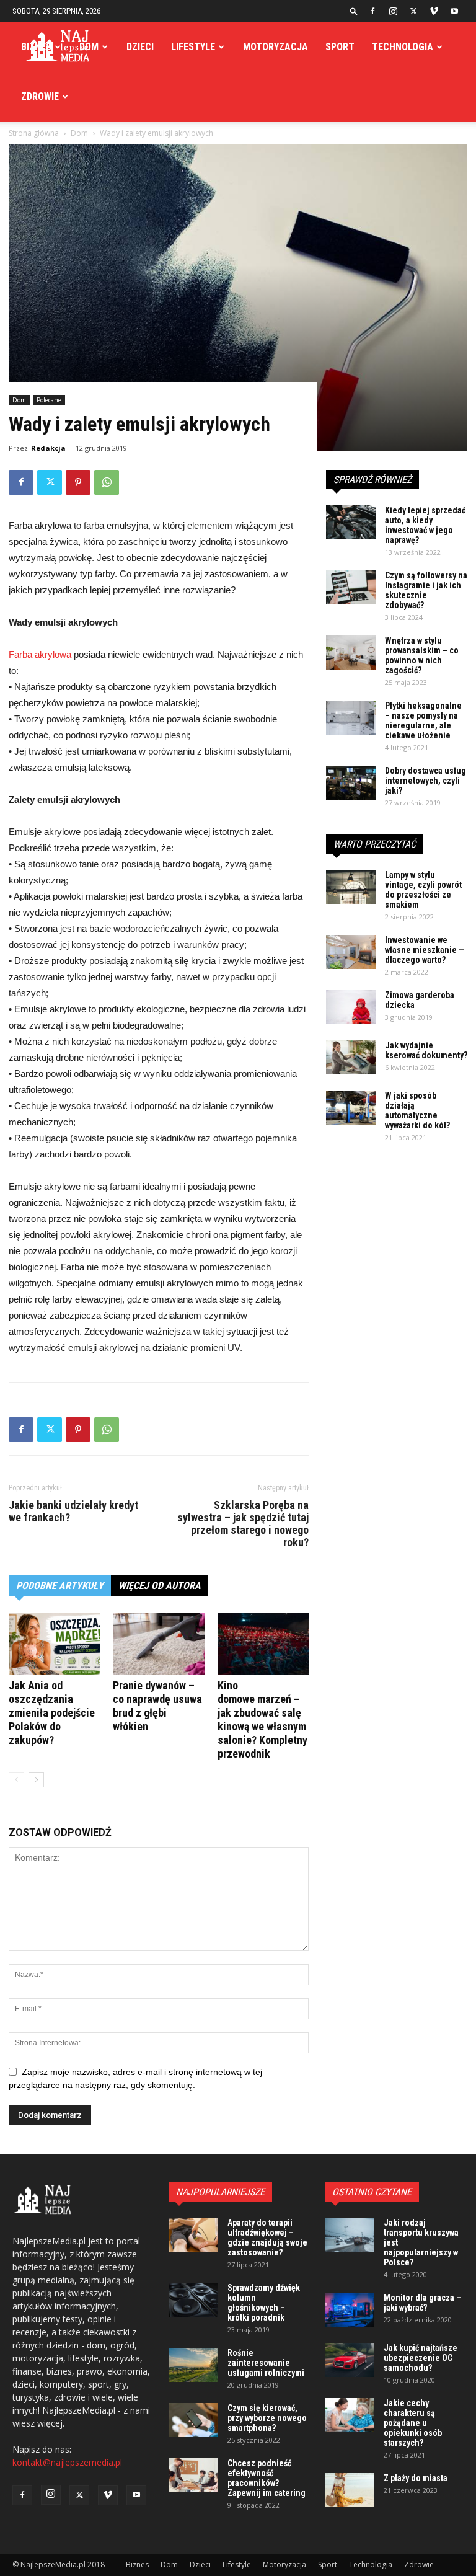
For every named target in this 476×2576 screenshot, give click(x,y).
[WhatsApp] (107, 482)
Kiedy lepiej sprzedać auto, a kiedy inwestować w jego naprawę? (425, 525)
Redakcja (48, 448)
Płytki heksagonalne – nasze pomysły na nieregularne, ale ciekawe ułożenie (423, 720)
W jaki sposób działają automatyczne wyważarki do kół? (417, 1110)
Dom (89, 47)
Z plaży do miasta (416, 2478)
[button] (354, 11)
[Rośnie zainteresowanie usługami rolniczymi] (193, 2365)
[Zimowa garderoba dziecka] (351, 1007)
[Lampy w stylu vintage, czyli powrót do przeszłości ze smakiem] (351, 887)
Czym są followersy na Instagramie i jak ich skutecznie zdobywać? (426, 590)
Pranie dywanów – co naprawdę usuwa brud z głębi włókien (157, 1706)
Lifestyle (193, 47)
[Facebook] (372, 11)
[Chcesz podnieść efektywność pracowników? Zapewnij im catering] (193, 2475)
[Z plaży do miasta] (350, 2490)
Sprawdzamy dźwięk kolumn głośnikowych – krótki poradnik (264, 2303)
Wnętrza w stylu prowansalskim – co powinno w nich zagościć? (422, 655)
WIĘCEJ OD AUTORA (160, 1586)
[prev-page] (16, 1780)
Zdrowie (40, 96)
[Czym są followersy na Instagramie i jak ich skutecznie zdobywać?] (351, 587)
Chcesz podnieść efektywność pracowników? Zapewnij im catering (267, 2478)
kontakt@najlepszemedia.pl (67, 2462)
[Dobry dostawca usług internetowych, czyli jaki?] (351, 783)
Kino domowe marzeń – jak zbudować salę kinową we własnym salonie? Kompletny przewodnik (262, 1720)
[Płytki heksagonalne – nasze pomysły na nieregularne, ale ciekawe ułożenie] (351, 718)
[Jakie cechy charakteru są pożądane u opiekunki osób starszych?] (350, 2415)
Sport (340, 47)
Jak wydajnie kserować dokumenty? (426, 1050)
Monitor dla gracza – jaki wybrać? (422, 2303)
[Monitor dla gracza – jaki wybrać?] (350, 2310)
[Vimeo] (434, 11)
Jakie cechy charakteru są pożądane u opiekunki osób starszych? (413, 2423)
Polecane (49, 400)
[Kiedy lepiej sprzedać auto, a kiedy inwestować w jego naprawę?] (351, 522)
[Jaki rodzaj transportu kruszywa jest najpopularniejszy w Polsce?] (350, 2235)
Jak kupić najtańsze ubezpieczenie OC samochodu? (421, 2358)
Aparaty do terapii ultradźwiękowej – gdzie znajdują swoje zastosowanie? (267, 2237)
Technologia (403, 47)
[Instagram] (393, 11)
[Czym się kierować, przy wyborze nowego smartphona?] (193, 2420)
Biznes (36, 47)
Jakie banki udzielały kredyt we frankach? (73, 1512)
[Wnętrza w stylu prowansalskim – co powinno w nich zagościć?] (351, 653)
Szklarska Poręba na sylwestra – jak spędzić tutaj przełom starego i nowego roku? (243, 1524)
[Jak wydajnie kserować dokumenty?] (351, 1057)
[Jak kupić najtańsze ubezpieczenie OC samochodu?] (350, 2360)
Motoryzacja (275, 47)
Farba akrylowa (40, 654)
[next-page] (36, 1780)
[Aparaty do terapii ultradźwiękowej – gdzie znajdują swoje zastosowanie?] (193, 2235)
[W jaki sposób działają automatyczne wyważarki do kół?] (351, 1108)
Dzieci (140, 47)
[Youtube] (454, 11)
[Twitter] (413, 11)
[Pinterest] (78, 482)
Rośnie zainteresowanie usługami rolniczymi (266, 2363)
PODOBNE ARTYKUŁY (60, 1586)
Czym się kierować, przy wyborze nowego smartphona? (267, 2418)
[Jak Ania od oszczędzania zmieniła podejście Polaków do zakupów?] (54, 1644)
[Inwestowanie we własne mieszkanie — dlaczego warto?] (351, 952)
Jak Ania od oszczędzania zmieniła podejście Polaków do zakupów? (52, 1713)
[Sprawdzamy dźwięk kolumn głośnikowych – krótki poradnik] (193, 2300)
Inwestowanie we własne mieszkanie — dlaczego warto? (425, 950)
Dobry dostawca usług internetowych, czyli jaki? (425, 781)
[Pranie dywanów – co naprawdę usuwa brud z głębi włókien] (158, 1644)
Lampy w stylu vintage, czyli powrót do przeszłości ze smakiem (423, 890)
